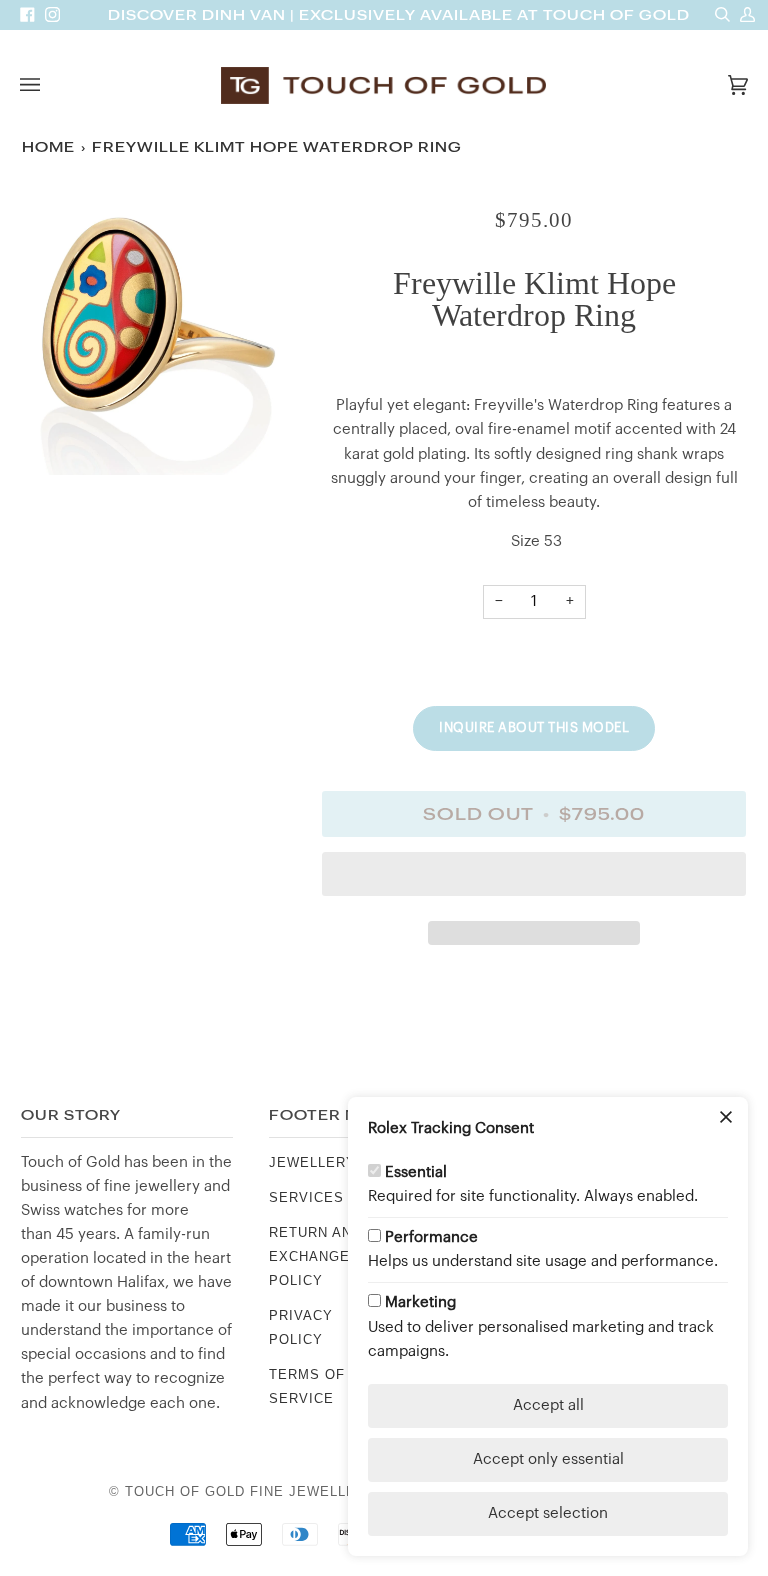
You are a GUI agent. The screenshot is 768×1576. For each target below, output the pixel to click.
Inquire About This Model (534, 727)
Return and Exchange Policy (315, 1256)
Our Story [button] (71, 1115)
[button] (534, 879)
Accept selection (548, 1513)
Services (306, 1197)
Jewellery (312, 1162)
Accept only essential (548, 1459)
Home (48, 147)
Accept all (548, 1405)
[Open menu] (50, 85)
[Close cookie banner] (726, 1119)
